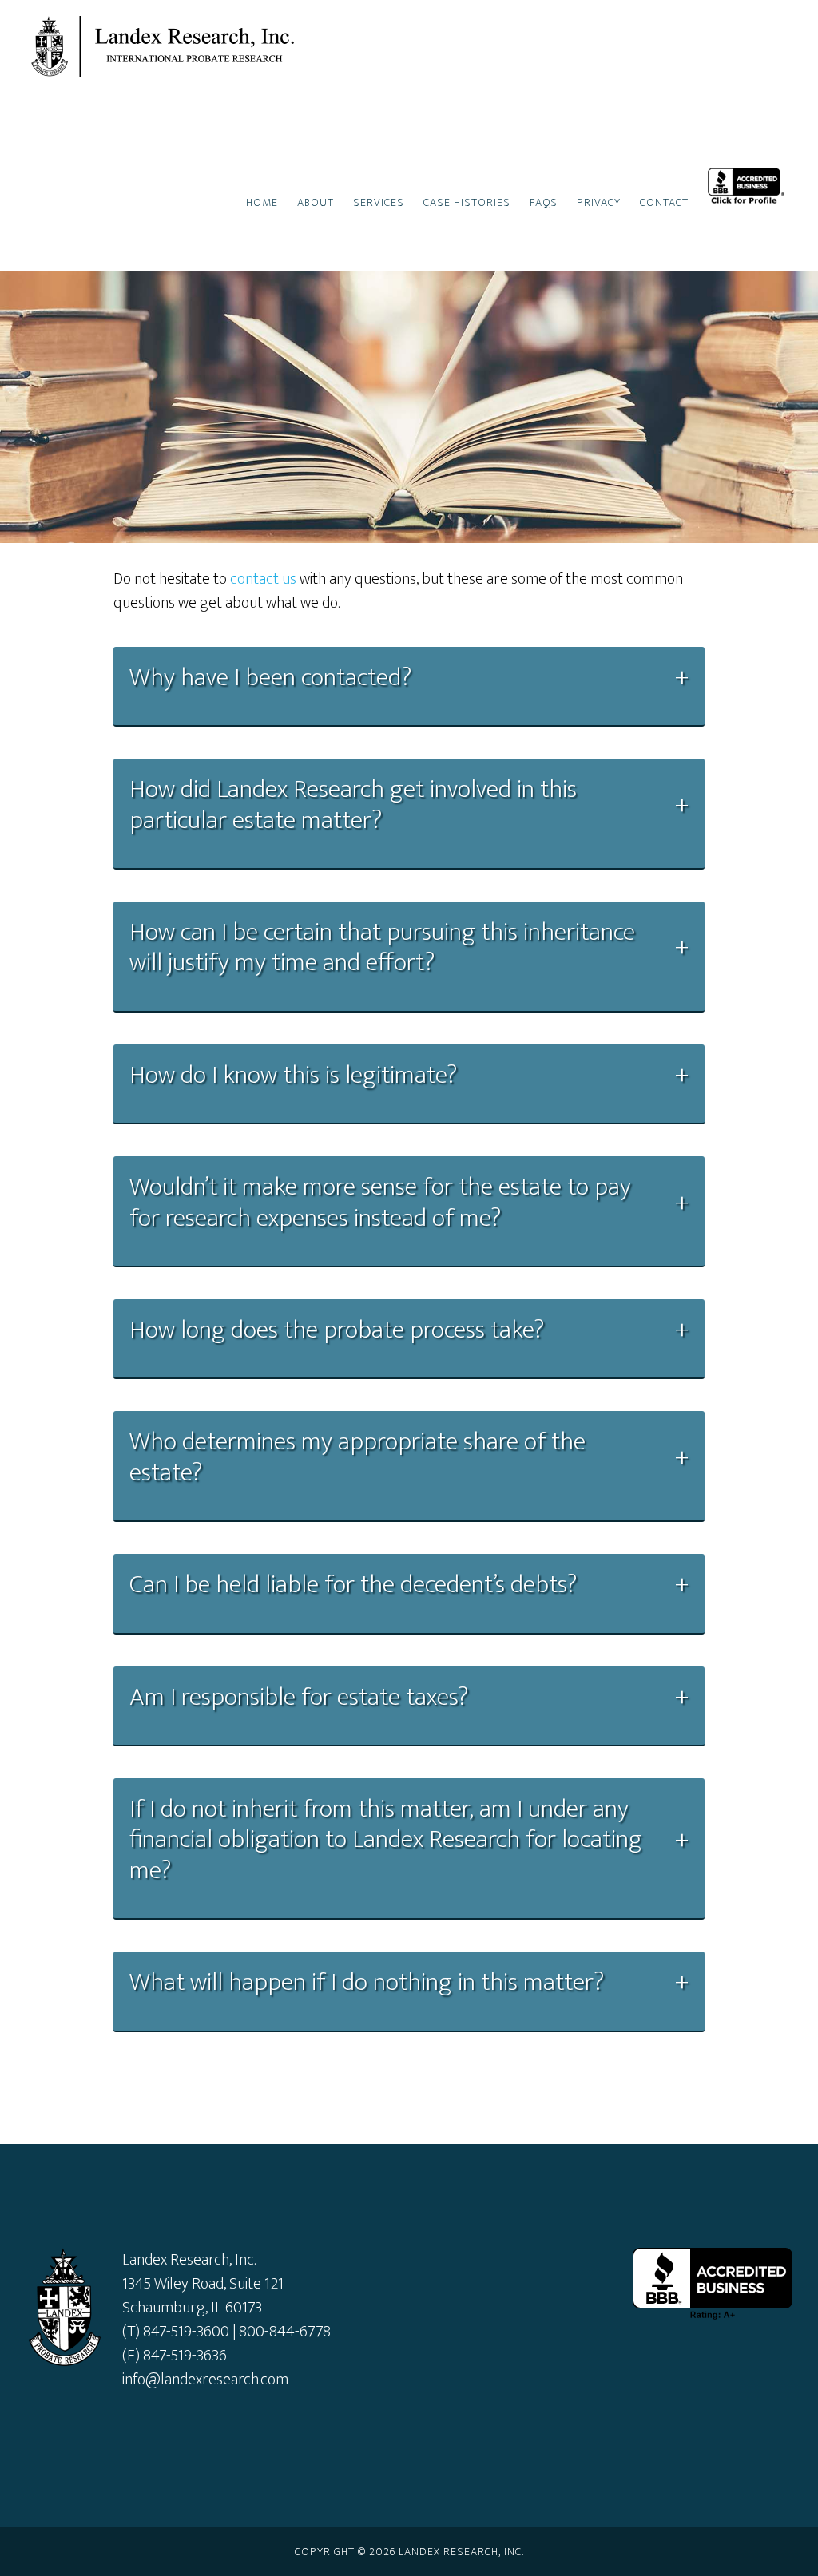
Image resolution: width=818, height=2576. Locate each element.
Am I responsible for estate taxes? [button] (299, 1698)
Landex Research (169, 46)
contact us (263, 579)
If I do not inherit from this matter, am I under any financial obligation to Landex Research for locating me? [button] (386, 1840)
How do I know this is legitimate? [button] (293, 1076)
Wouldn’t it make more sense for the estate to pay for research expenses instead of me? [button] (380, 1203)
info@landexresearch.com (205, 2380)
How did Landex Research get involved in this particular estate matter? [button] (353, 805)
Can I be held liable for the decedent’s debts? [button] (353, 1585)
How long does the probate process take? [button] (337, 1330)
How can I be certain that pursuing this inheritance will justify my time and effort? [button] (382, 948)
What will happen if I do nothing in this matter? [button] (367, 1983)
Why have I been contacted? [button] (270, 678)
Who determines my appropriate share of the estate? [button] (357, 1458)
